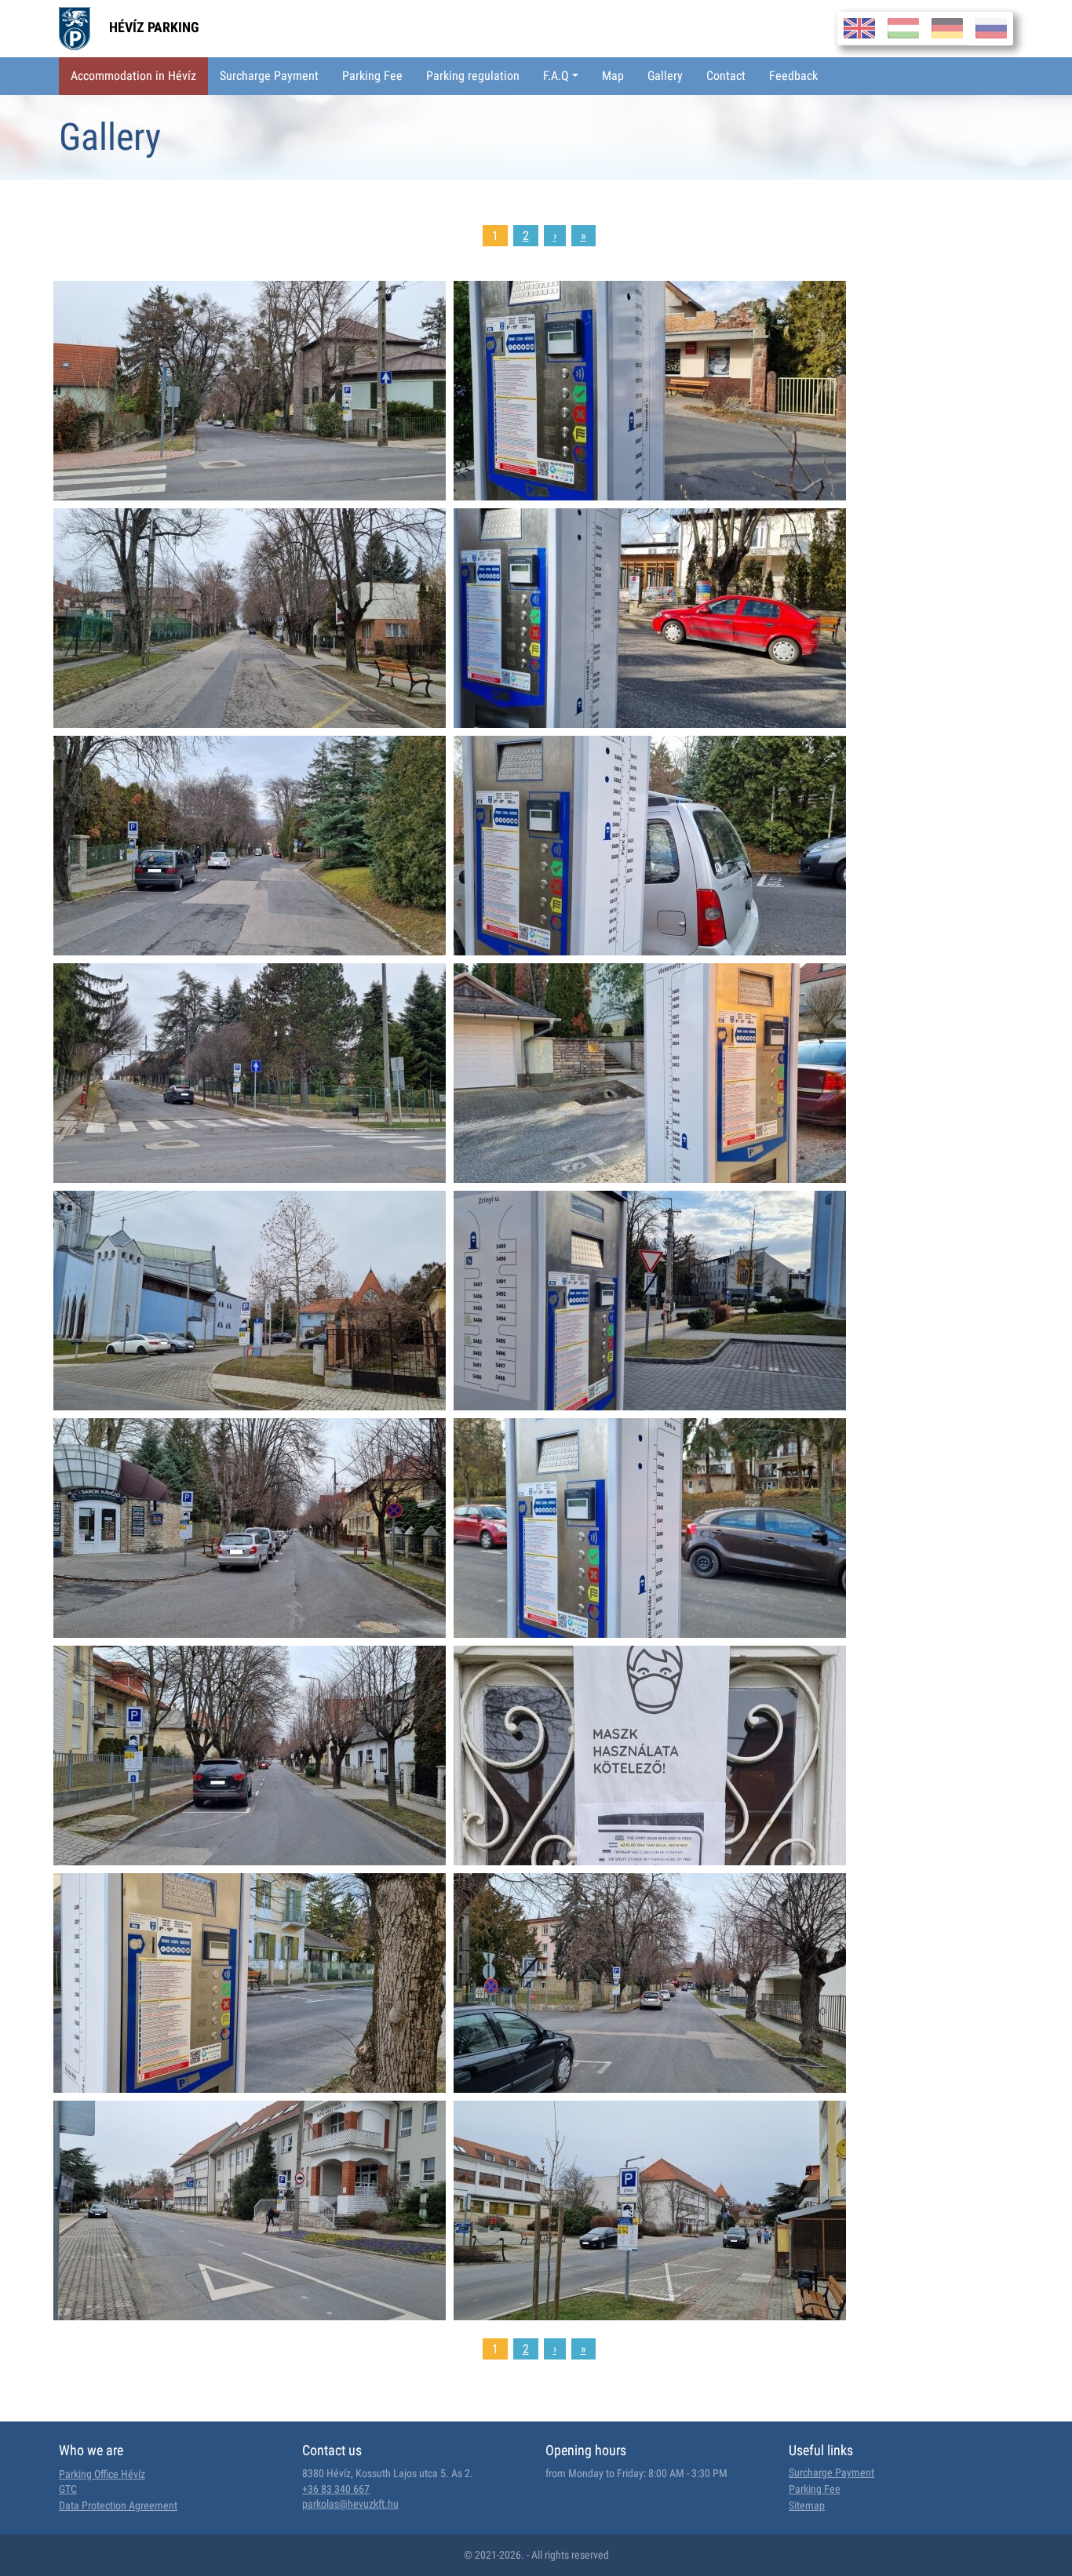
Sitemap (807, 2505)
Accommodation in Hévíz (133, 76)
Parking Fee (372, 76)
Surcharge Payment (269, 76)
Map (613, 76)
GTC (68, 2489)
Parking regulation (473, 76)
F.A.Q (556, 76)
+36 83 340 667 (336, 2489)
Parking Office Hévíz (102, 2474)
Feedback (793, 76)
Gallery (665, 76)
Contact (726, 76)
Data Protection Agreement (118, 2505)
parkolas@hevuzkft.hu (350, 2504)
